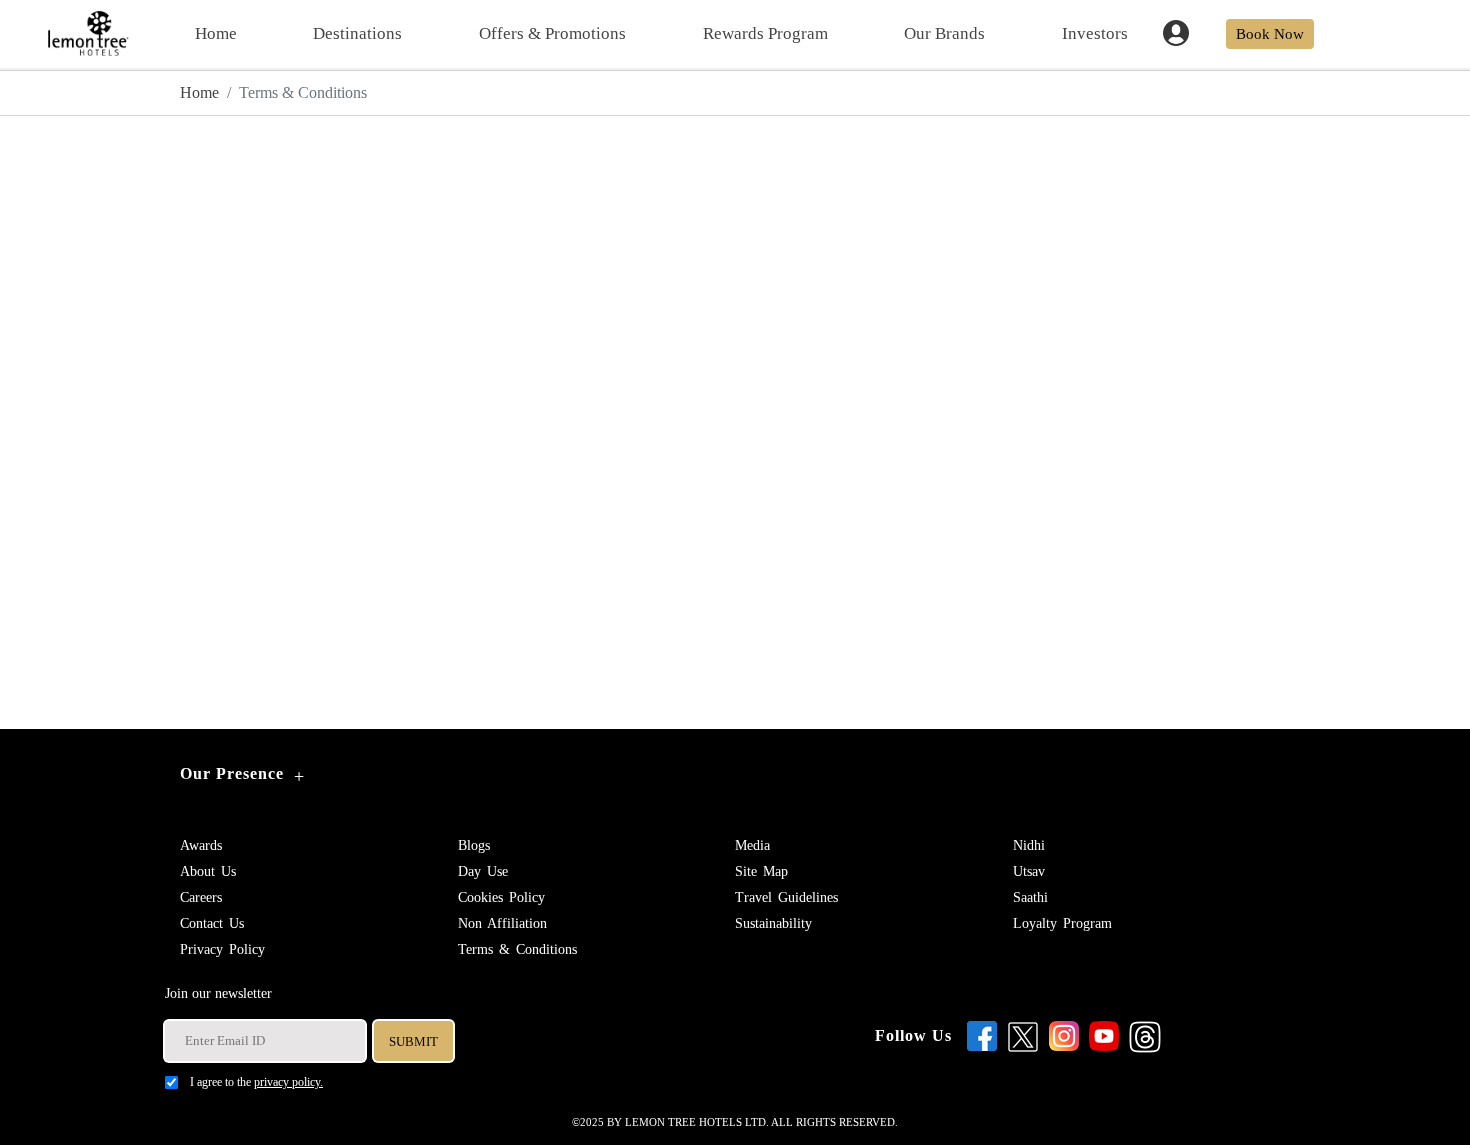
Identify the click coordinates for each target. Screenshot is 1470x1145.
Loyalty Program (1062, 923)
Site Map (761, 871)
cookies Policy (501, 897)
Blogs (474, 845)
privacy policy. (288, 1082)
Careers (201, 897)
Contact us (212, 923)
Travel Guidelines (786, 897)
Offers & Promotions (552, 33)
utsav (1029, 871)
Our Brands (944, 33)
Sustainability (773, 923)
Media (752, 845)
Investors (1095, 33)
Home (216, 33)
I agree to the (256, 1082)
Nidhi (1029, 845)
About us (208, 871)
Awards (201, 845)
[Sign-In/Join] (1182, 31)
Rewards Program (765, 33)
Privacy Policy (222, 949)
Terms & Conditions (517, 949)
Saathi (1030, 897)
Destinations (357, 33)
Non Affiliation (502, 923)
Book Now (1270, 34)
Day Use (483, 871)
